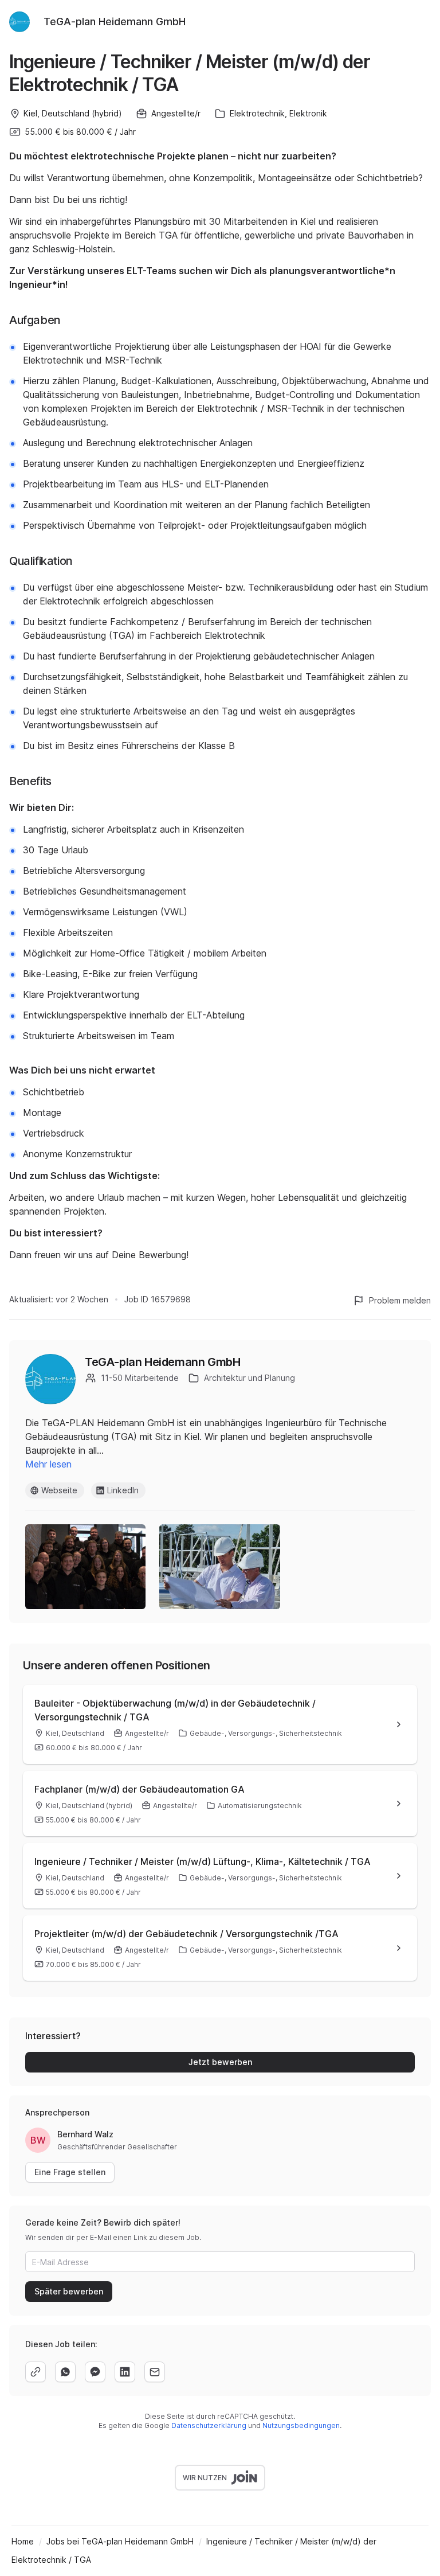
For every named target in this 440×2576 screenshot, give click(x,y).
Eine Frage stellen (70, 2172)
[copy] (36, 2372)
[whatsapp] (65, 2372)
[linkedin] (125, 2372)
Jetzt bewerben (220, 2062)
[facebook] (95, 2372)
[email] (155, 2372)
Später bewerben (69, 2291)
